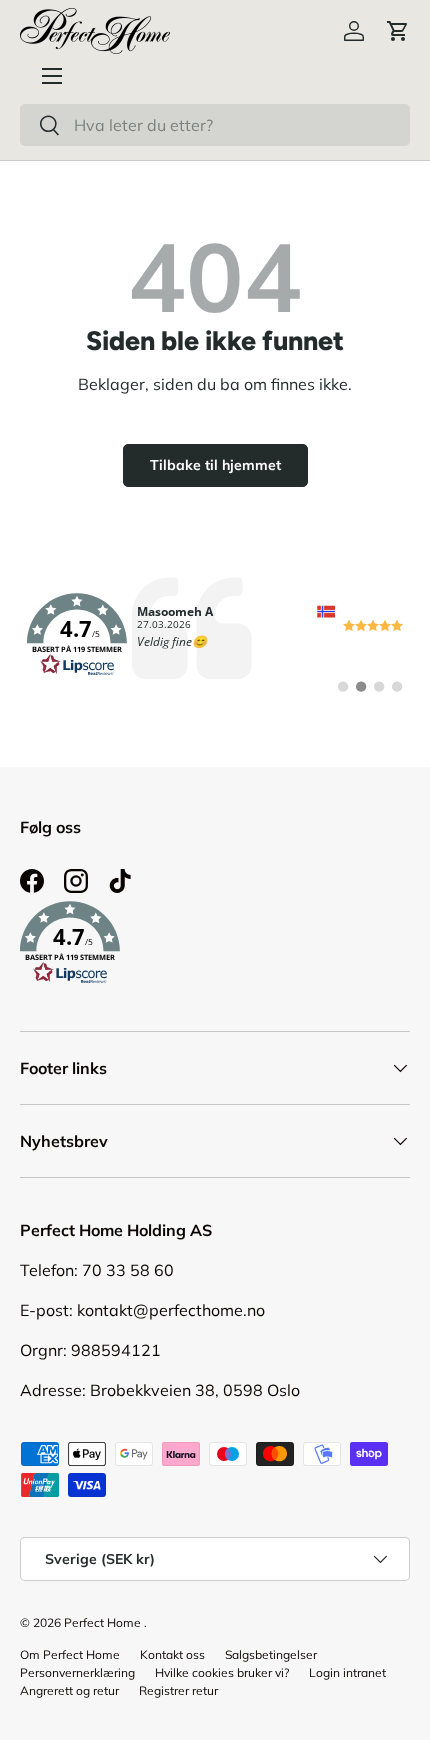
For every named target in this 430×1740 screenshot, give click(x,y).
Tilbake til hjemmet (215, 465)
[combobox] (215, 125)
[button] (398, 31)
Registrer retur (178, 1690)
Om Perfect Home (70, 1654)
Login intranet (347, 1672)
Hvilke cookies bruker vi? (222, 1672)
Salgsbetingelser (271, 1654)
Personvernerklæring (77, 1672)
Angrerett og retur (69, 1690)
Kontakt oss (172, 1654)
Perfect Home (102, 1622)
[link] (215, 635)
